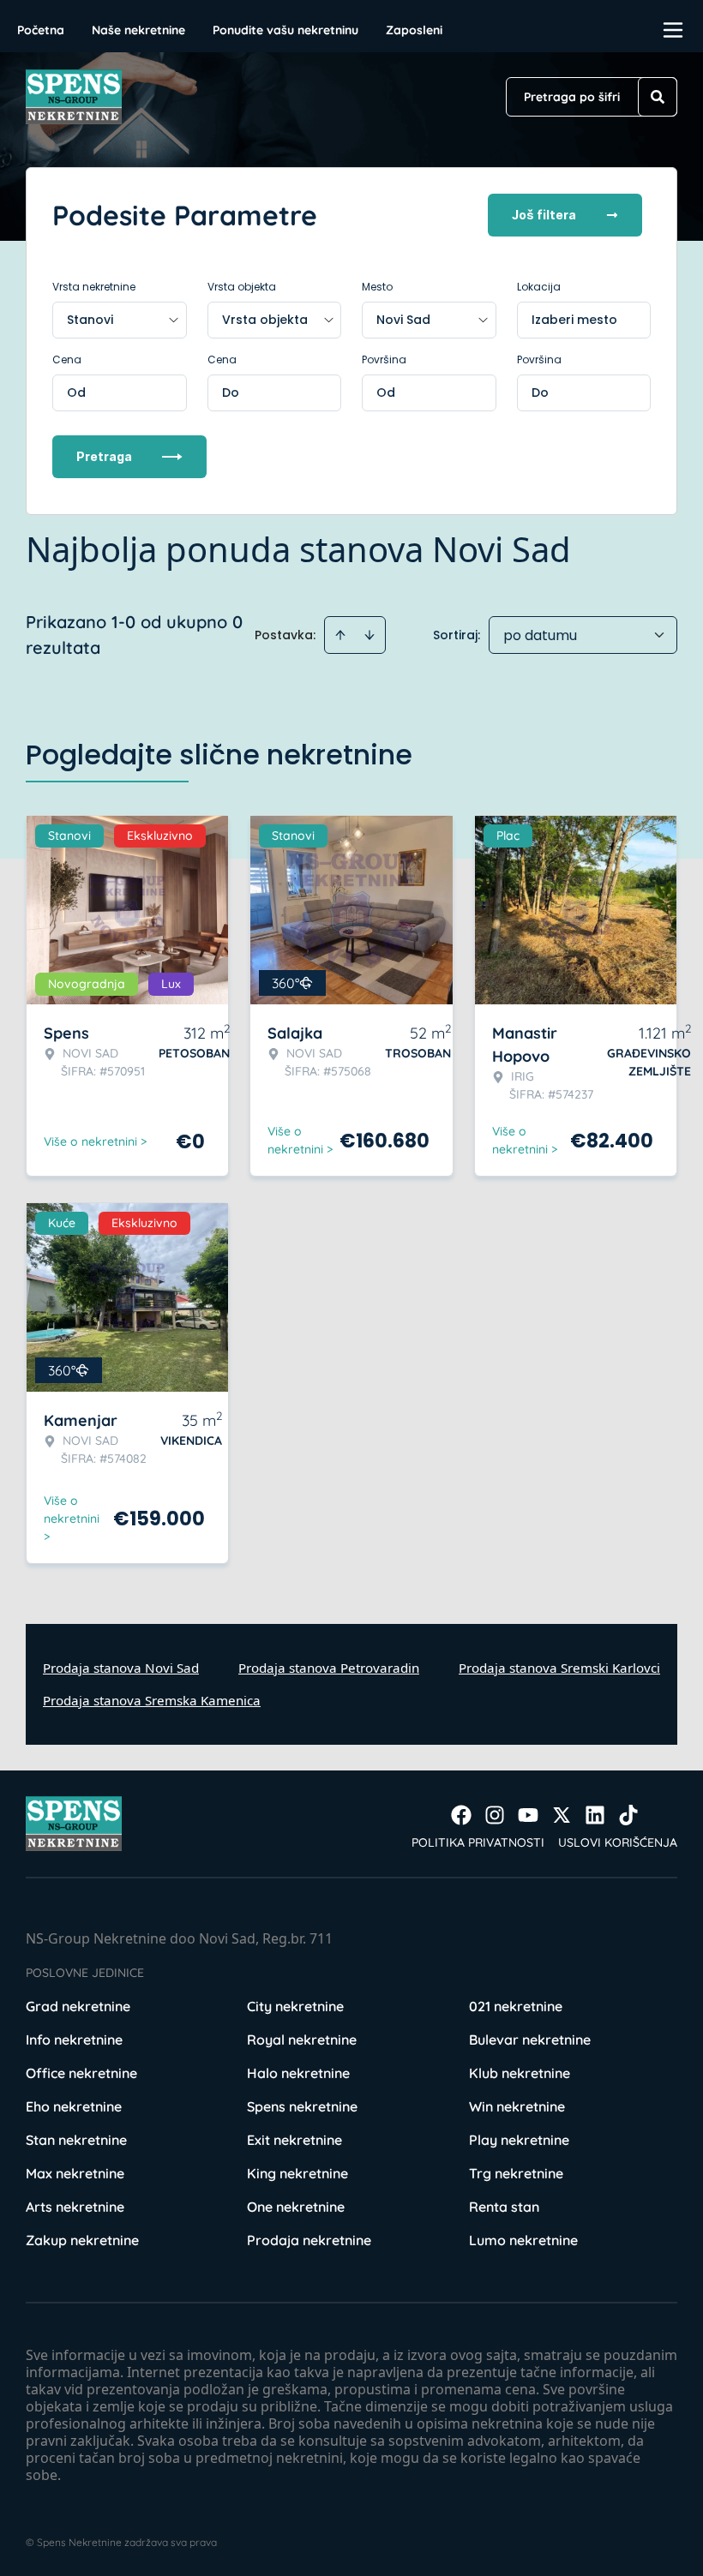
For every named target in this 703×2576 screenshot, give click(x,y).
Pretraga (104, 456)
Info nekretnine (74, 2040)
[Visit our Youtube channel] (528, 1815)
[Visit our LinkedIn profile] (595, 1815)
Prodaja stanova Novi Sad (121, 1668)
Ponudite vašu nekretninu (285, 30)
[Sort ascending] (340, 635)
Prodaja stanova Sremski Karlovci (559, 1668)
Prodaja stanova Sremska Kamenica (152, 1700)
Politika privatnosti (478, 1842)
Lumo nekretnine (523, 2240)
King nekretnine (297, 2173)
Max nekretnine (75, 2173)
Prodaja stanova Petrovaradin (329, 1668)
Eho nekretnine (74, 2106)
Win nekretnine (517, 2106)
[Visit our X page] (562, 1815)
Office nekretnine (81, 2073)
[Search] (658, 97)
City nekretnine (295, 2006)
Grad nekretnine (78, 2006)
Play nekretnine (519, 2140)
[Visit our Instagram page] (495, 1815)
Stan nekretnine (76, 2140)
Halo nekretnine (298, 2073)
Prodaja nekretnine (309, 2240)
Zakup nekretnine (82, 2240)
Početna (41, 30)
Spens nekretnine (302, 2106)
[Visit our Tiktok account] (628, 1815)
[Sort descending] (370, 635)
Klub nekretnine (520, 2073)
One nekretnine (296, 2207)
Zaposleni (414, 30)
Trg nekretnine (516, 2173)
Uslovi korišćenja (618, 1842)
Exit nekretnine (294, 2140)
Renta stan (504, 2207)
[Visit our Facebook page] (461, 1815)
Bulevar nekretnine (530, 2040)
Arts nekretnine (75, 2207)
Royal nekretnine (302, 2040)
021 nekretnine (516, 2006)
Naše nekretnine (138, 30)
